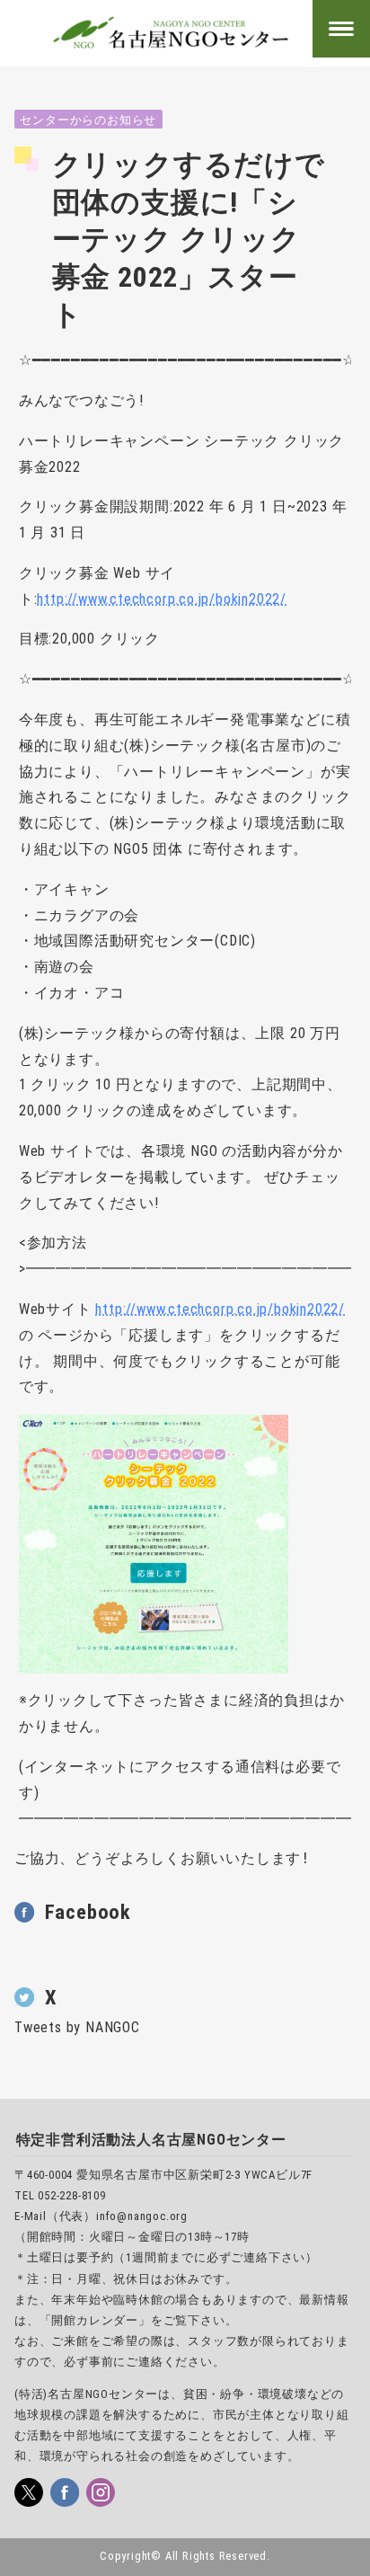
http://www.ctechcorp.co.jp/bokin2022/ (162, 599)
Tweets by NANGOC (77, 2027)
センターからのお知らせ (88, 120)
